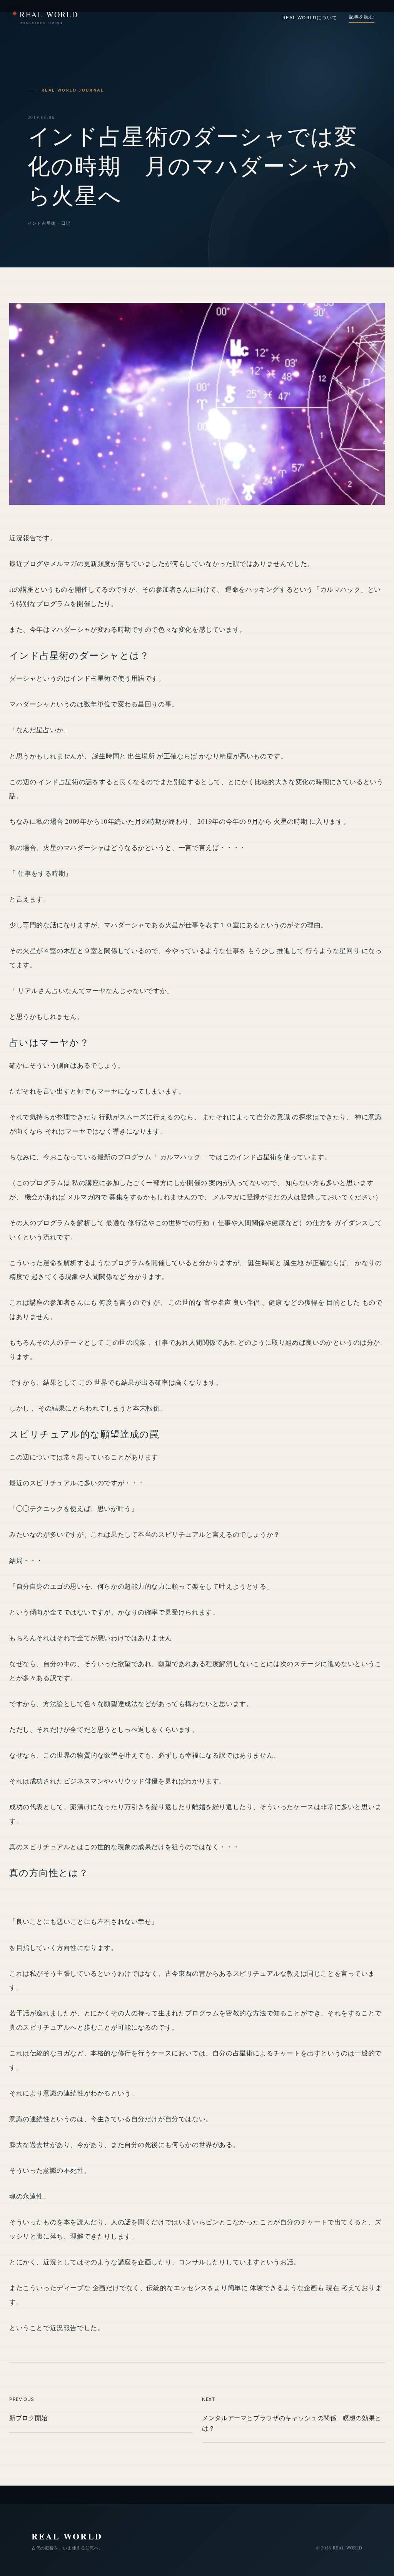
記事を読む (362, 17)
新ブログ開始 (28, 2418)
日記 (66, 223)
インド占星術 (42, 223)
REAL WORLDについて (310, 18)
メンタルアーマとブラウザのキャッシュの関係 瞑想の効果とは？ (292, 2423)
